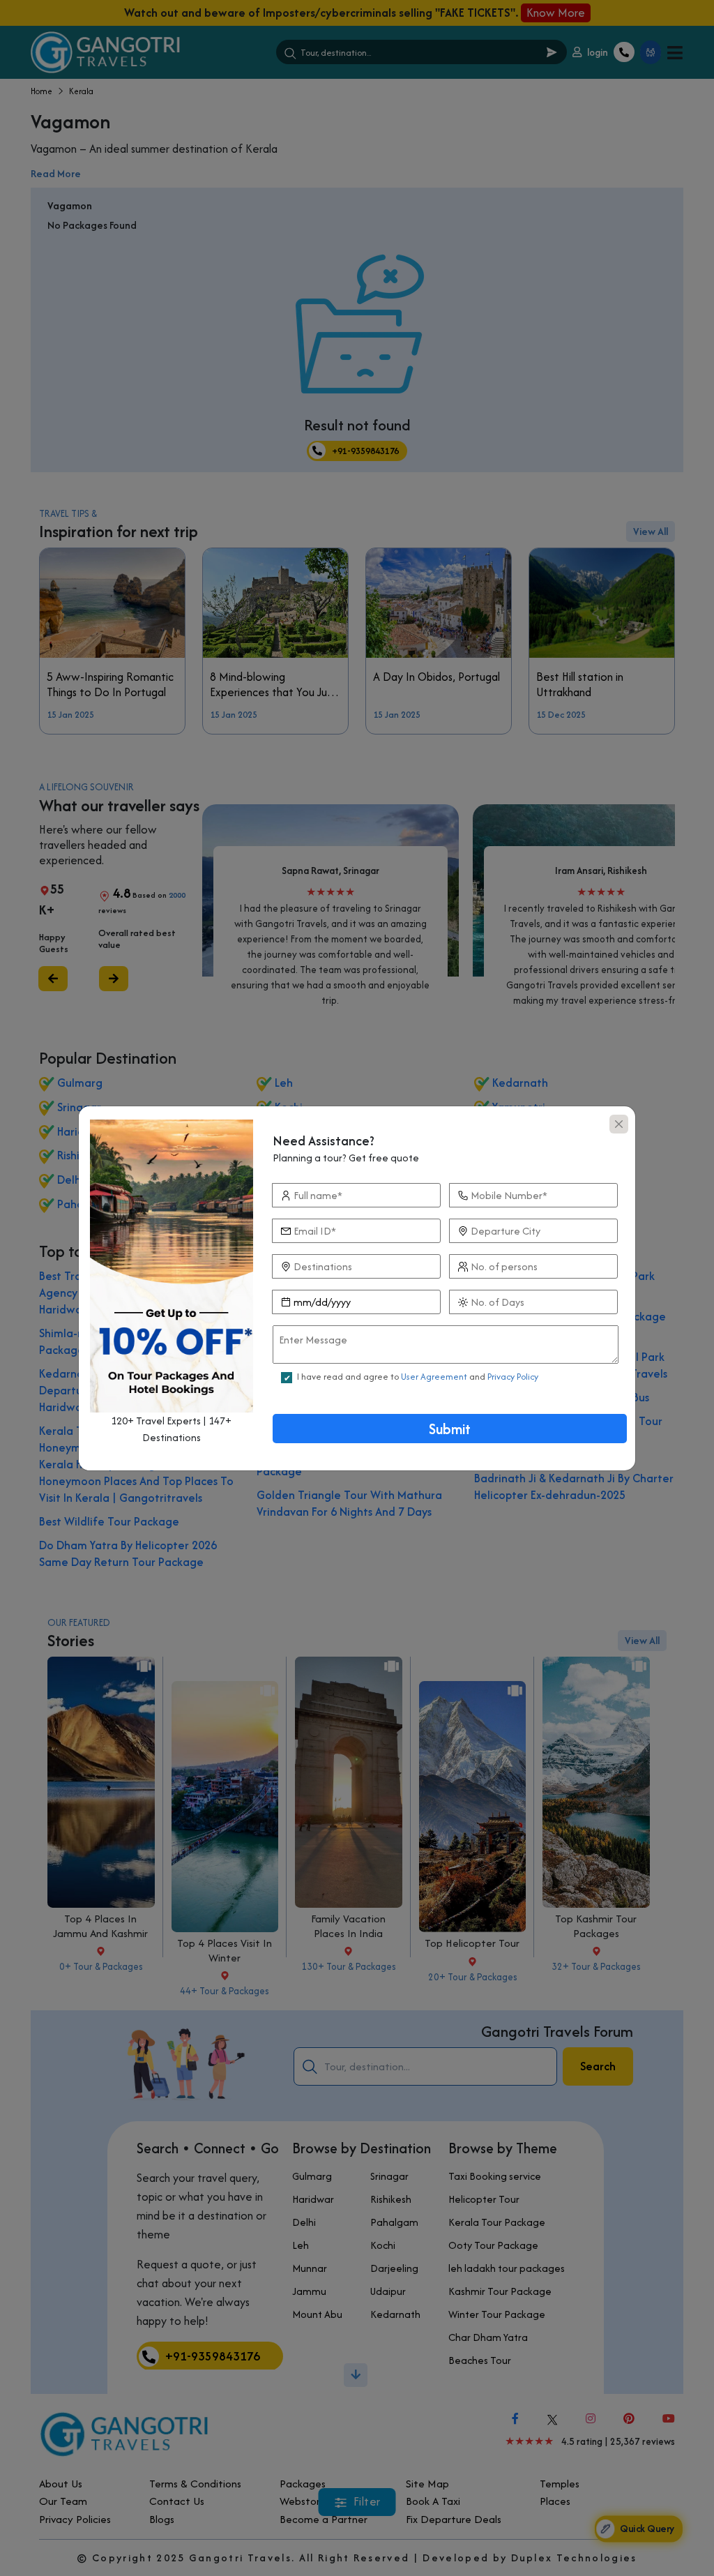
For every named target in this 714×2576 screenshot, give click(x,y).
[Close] (619, 1124)
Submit (450, 1429)
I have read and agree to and (418, 1377)
